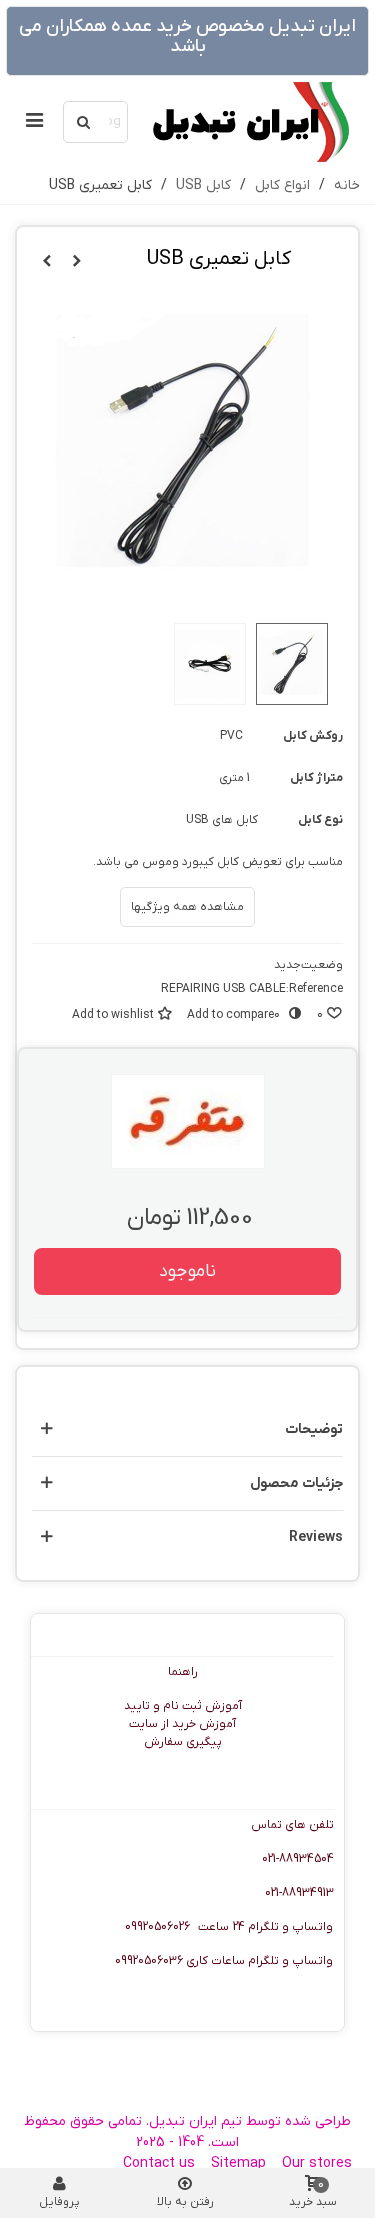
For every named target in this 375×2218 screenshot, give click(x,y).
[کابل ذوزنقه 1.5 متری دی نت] (47, 262)
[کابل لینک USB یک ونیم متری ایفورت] (77, 262)
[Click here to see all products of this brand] (188, 1122)
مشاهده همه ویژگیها (187, 907)
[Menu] (34, 122)
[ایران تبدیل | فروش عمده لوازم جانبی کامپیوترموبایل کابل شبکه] (249, 122)
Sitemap (238, 2163)
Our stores (317, 2163)
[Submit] (84, 122)
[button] (187, 1429)
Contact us (159, 2163)
